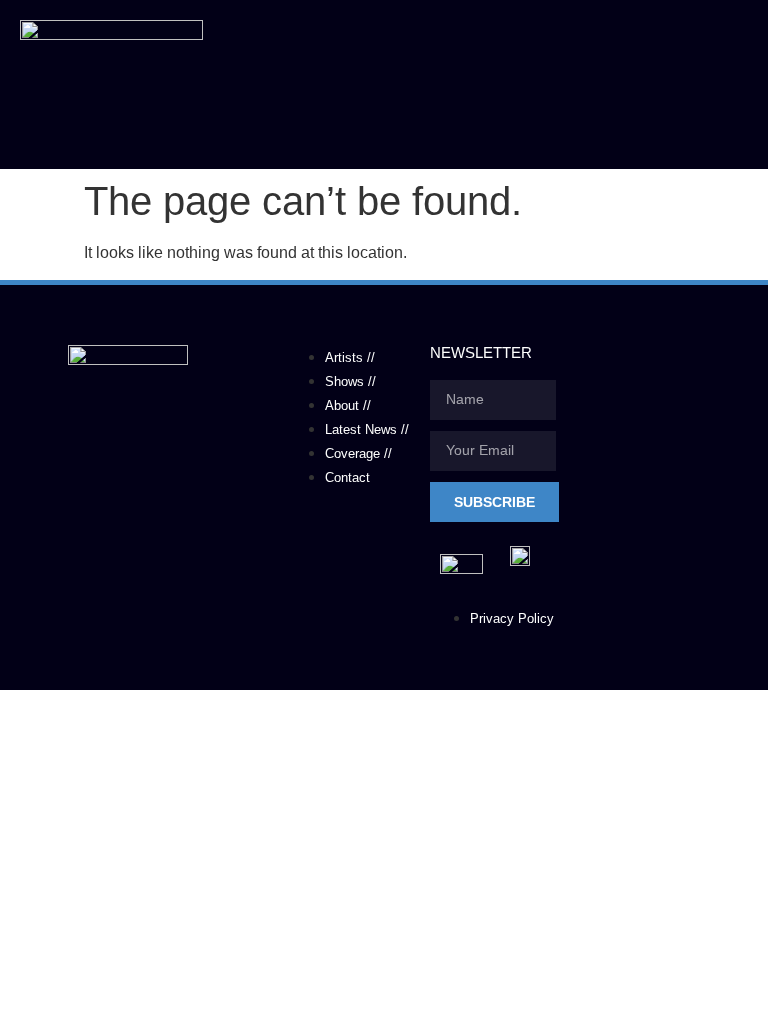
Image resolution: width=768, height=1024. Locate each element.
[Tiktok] (128, 552)
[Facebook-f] (65, 552)
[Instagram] (191, 552)
